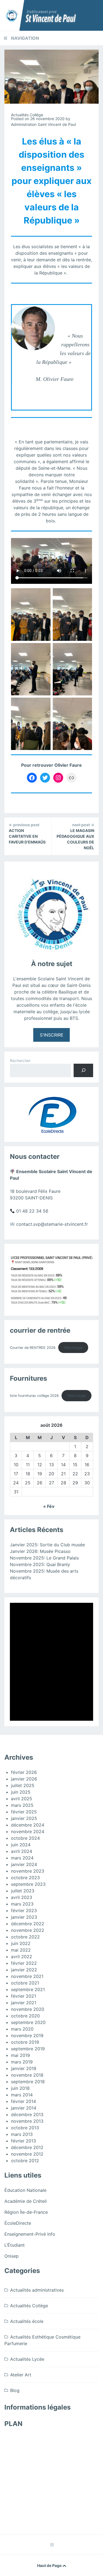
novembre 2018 (27, 2075)
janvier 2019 (24, 2068)
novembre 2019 (27, 2036)
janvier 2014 (24, 2108)
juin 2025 (21, 1792)
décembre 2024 (28, 1825)
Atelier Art (21, 2375)
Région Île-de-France (26, 2212)
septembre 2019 (28, 2049)
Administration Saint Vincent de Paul (43, 124)
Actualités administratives (37, 2290)
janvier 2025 (24, 1818)
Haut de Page (50, 2565)
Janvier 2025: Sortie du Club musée (47, 1545)
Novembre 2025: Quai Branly (40, 1564)
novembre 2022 (28, 1930)
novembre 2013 (27, 2121)
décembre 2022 (28, 1924)
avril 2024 (22, 1851)
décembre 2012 (27, 2147)
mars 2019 (22, 2062)
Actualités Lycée (27, 2359)
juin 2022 (21, 1943)
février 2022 (24, 1963)
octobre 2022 (25, 1937)
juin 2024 (21, 1845)
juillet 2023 (23, 1891)
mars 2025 (22, 1805)
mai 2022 (21, 1950)
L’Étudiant (15, 2245)
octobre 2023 (25, 1878)
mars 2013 (22, 2134)
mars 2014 (22, 2095)
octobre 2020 (25, 2016)
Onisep (12, 2256)
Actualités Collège (27, 115)
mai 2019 (20, 2055)
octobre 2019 (25, 2042)
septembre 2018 (28, 2082)
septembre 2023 (28, 1884)
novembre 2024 (28, 1831)
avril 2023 (22, 1897)
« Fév (49, 1506)
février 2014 (23, 2101)
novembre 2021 (27, 1976)
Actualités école (27, 2321)
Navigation (25, 38)
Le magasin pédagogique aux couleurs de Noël (75, 836)
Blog (15, 2390)
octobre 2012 (25, 2161)
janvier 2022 (24, 1970)
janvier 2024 (24, 1864)
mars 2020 (22, 2029)
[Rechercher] (83, 1070)
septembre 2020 (28, 2022)
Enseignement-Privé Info (30, 2234)
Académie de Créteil (26, 2201)
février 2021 (23, 1996)
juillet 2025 (23, 1785)
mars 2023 (22, 1904)
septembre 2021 (28, 1989)
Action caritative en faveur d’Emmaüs (27, 833)
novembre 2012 (27, 2154)
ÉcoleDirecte (18, 2223)
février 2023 (24, 1910)
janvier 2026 (24, 1779)
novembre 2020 (28, 2009)
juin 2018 (20, 2088)
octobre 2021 (25, 1983)
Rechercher (20, 1061)
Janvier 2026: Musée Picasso (40, 1551)
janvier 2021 (24, 2003)
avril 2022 (22, 1957)
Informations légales (37, 2407)
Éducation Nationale (25, 2190)
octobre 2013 (25, 2128)
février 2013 (23, 2141)
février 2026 (24, 1772)
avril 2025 (22, 1799)
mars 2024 (22, 1858)
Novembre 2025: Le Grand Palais (44, 1558)
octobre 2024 (25, 1838)
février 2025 (24, 1812)
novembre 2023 (28, 1871)
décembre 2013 (27, 2114)
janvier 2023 (24, 1917)
